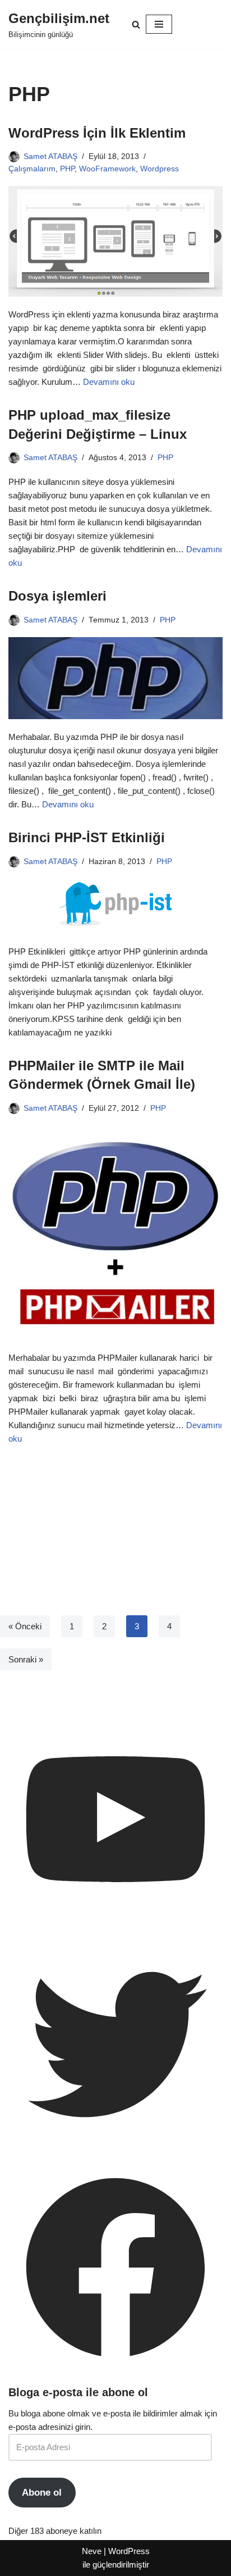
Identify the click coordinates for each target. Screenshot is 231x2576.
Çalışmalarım (32, 169)
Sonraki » (26, 1659)
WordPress (129, 2551)
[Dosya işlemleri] (115, 678)
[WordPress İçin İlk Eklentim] (115, 241)
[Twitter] (115, 2148)
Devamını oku (109, 382)
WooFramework (107, 169)
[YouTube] (115, 1923)
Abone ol (42, 2493)
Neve (92, 2551)
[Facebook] (115, 2372)
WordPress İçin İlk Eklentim (97, 133)
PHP (67, 169)
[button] (136, 24)
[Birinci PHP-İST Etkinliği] (115, 907)
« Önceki (25, 1626)
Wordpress (160, 169)
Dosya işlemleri (57, 596)
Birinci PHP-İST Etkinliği (87, 837)
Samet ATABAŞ (50, 156)
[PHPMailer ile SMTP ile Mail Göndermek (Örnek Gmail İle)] (115, 1233)
